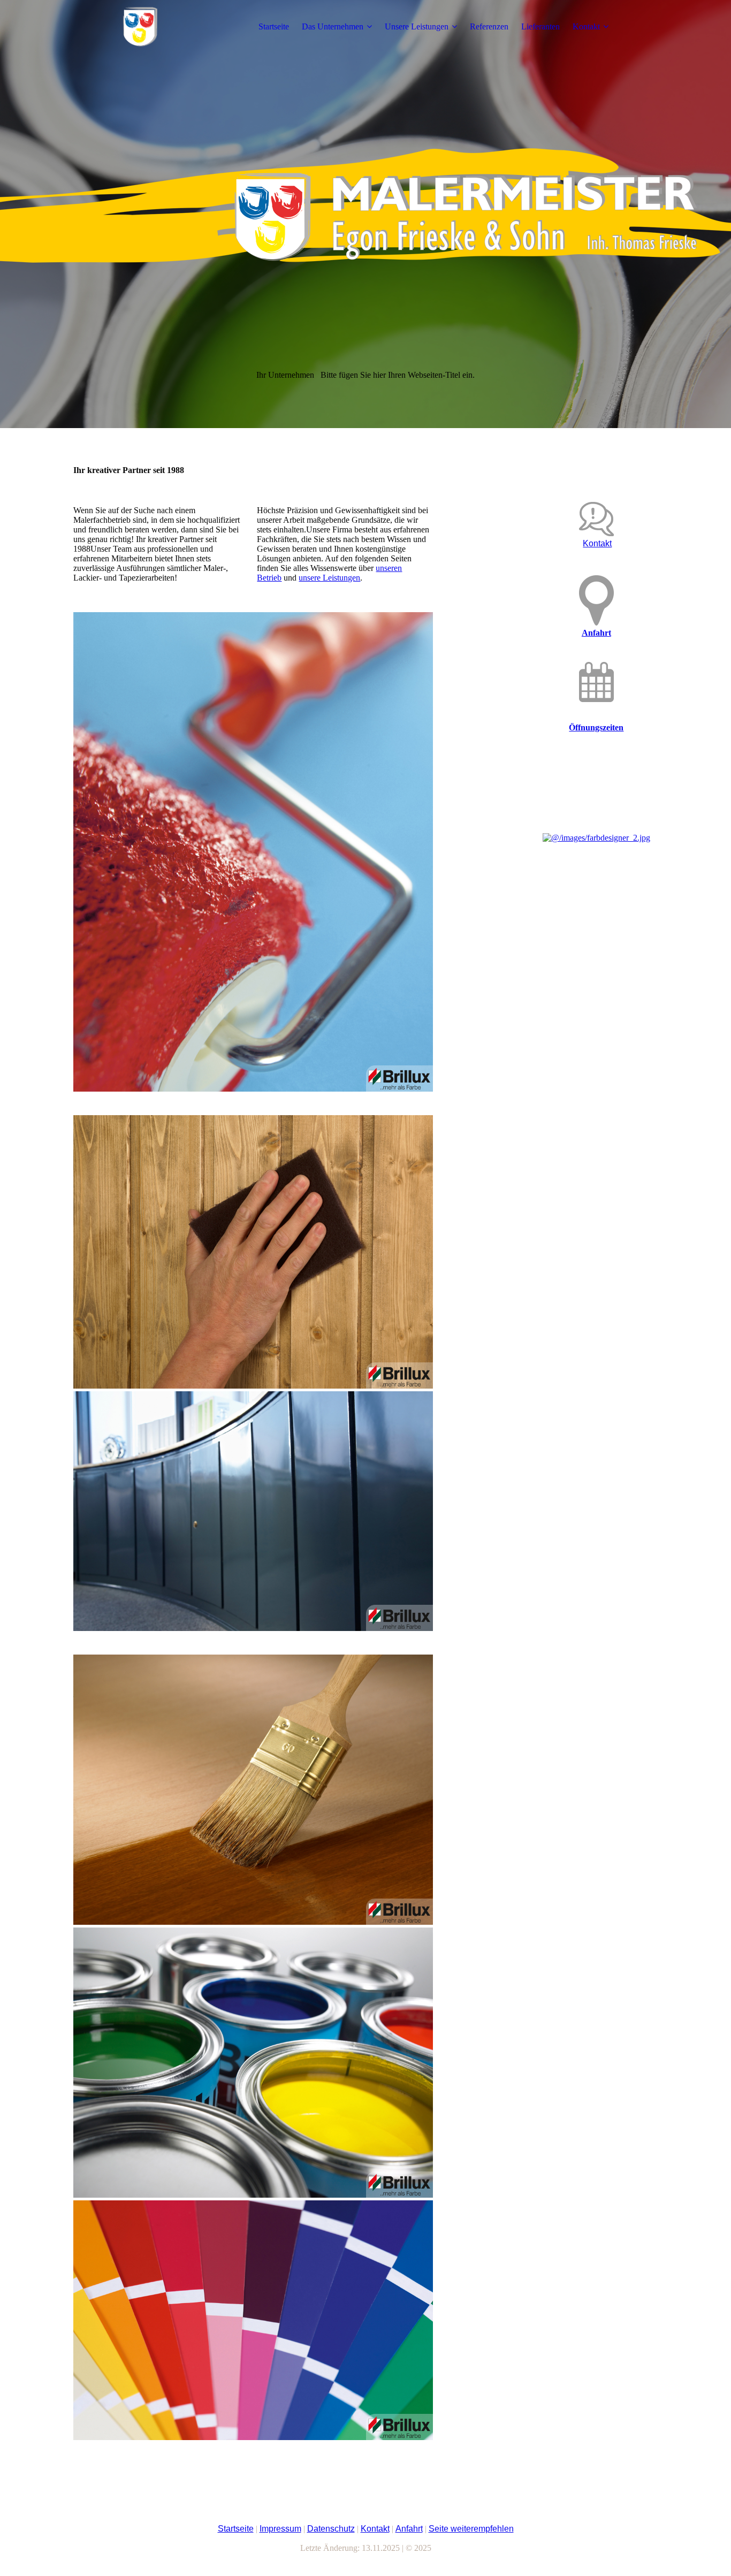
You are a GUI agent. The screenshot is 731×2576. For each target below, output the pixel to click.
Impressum (280, 2529)
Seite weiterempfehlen (471, 2529)
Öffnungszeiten (596, 727)
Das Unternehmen (333, 26)
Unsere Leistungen (417, 26)
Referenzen (489, 26)
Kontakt (586, 26)
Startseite (274, 26)
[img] (140, 27)
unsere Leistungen (329, 578)
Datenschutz (331, 2529)
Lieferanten (540, 26)
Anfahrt (596, 633)
